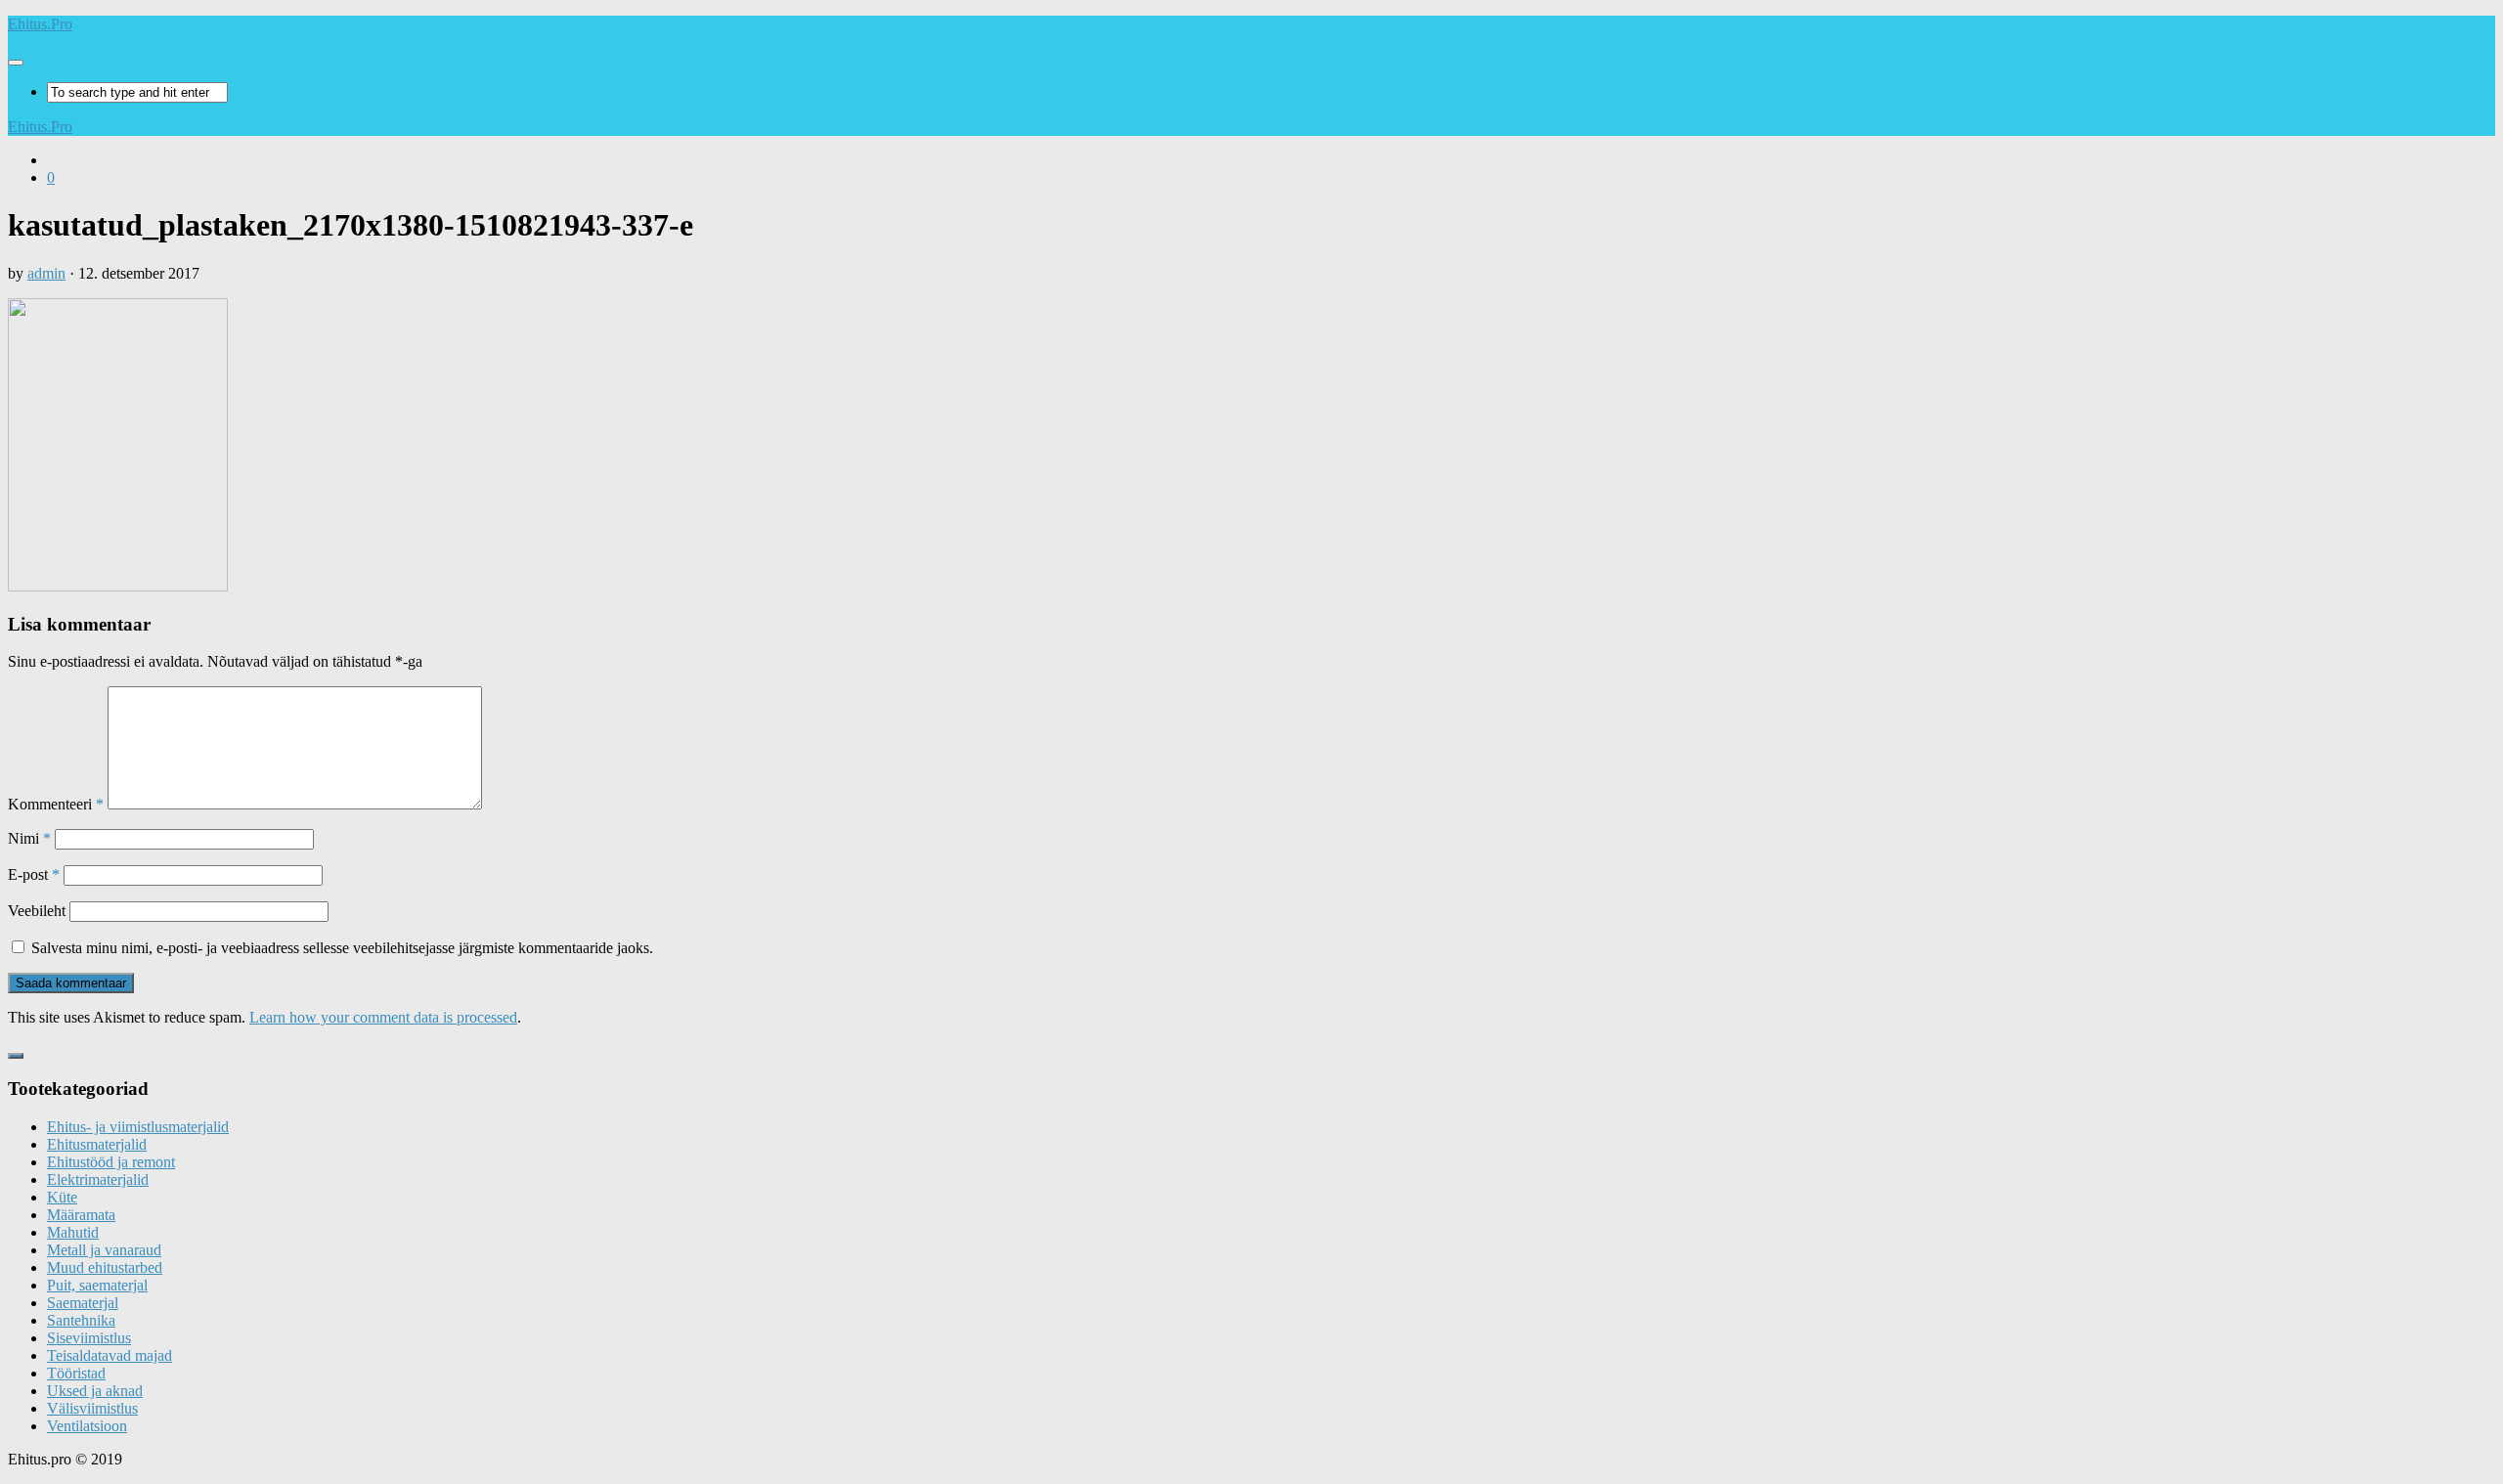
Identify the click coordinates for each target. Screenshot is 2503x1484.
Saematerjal (83, 1303)
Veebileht (37, 911)
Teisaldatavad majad (110, 1355)
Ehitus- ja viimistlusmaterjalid (138, 1127)
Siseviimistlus (89, 1338)
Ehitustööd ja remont (111, 1162)
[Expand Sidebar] (16, 1056)
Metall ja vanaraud (104, 1250)
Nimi (29, 838)
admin (46, 273)
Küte (62, 1197)
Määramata (81, 1215)
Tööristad (76, 1373)
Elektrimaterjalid (98, 1179)
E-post (34, 874)
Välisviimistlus (92, 1408)
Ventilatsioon (87, 1426)
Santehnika (81, 1320)
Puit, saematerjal (97, 1285)
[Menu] (16, 63)
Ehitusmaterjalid (97, 1144)
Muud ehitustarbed (105, 1267)
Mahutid (73, 1232)
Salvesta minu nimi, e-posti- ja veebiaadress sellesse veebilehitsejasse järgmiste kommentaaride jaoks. (342, 948)
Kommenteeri (56, 804)
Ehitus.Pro (40, 24)
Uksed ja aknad (95, 1391)
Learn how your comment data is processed (383, 1017)
